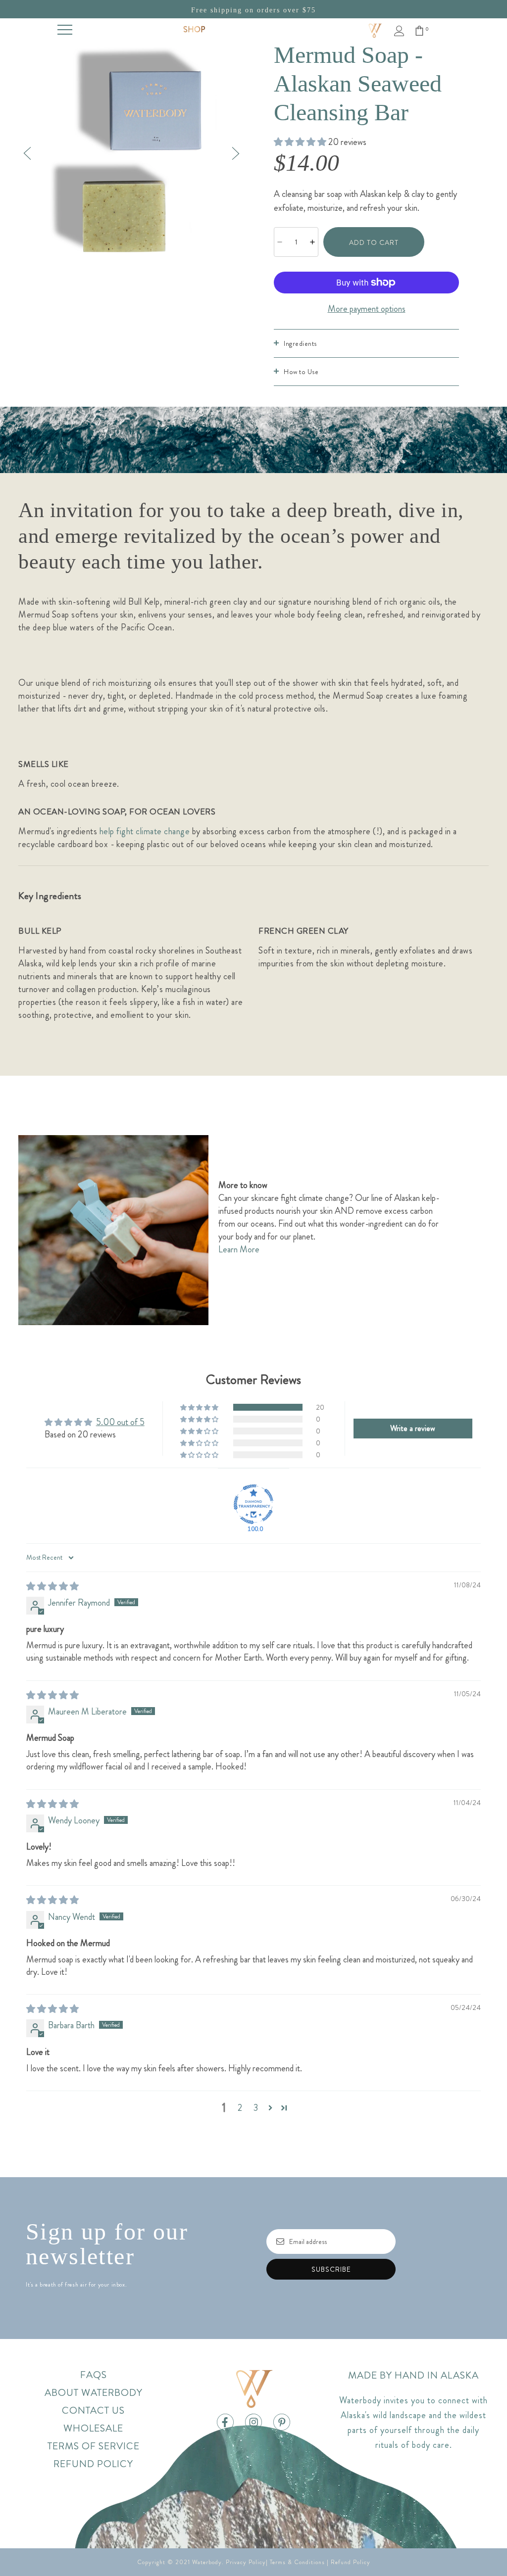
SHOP (194, 29)
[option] (131, 153)
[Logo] (375, 30)
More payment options (367, 309)
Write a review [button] (413, 1428)
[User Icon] (399, 31)
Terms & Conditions (297, 2562)
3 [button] (256, 2108)
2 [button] (240, 2108)
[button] (301, 142)
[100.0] (253, 1504)
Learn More (240, 1249)
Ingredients (300, 343)
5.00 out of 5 (120, 1422)
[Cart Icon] (419, 31)
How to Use (301, 372)
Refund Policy (351, 2562)
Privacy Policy (246, 2562)
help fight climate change (145, 831)
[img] (52, 1586)
